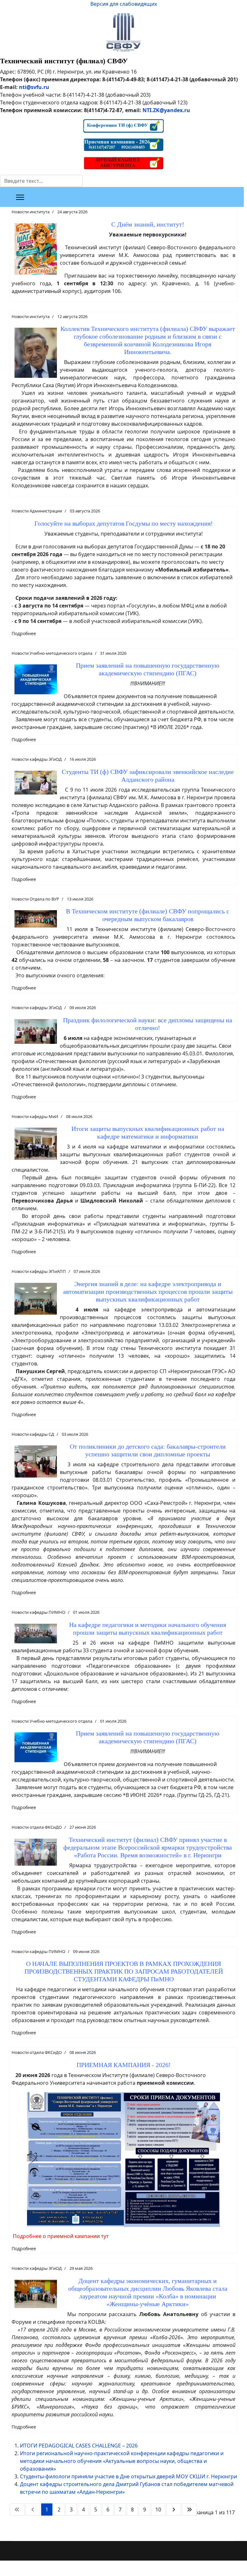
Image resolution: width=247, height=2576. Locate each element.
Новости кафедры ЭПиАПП (39, 1271)
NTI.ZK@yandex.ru (166, 110)
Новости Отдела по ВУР (35, 899)
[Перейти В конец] (189, 2509)
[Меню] (20, 197)
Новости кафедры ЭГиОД (37, 759)
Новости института (31, 212)
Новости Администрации (37, 511)
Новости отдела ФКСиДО (37, 1827)
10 (158, 2509)
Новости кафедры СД (33, 1434)
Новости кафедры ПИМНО (38, 1612)
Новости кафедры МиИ (35, 1116)
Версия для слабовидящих (124, 4)
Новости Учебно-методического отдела (52, 653)
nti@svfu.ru (34, 87)
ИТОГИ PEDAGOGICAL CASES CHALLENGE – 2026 (79, 2446)
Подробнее (24, 633)
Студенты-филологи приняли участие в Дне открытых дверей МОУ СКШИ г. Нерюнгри (128, 2476)
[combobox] (41, 181)
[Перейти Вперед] (174, 2509)
